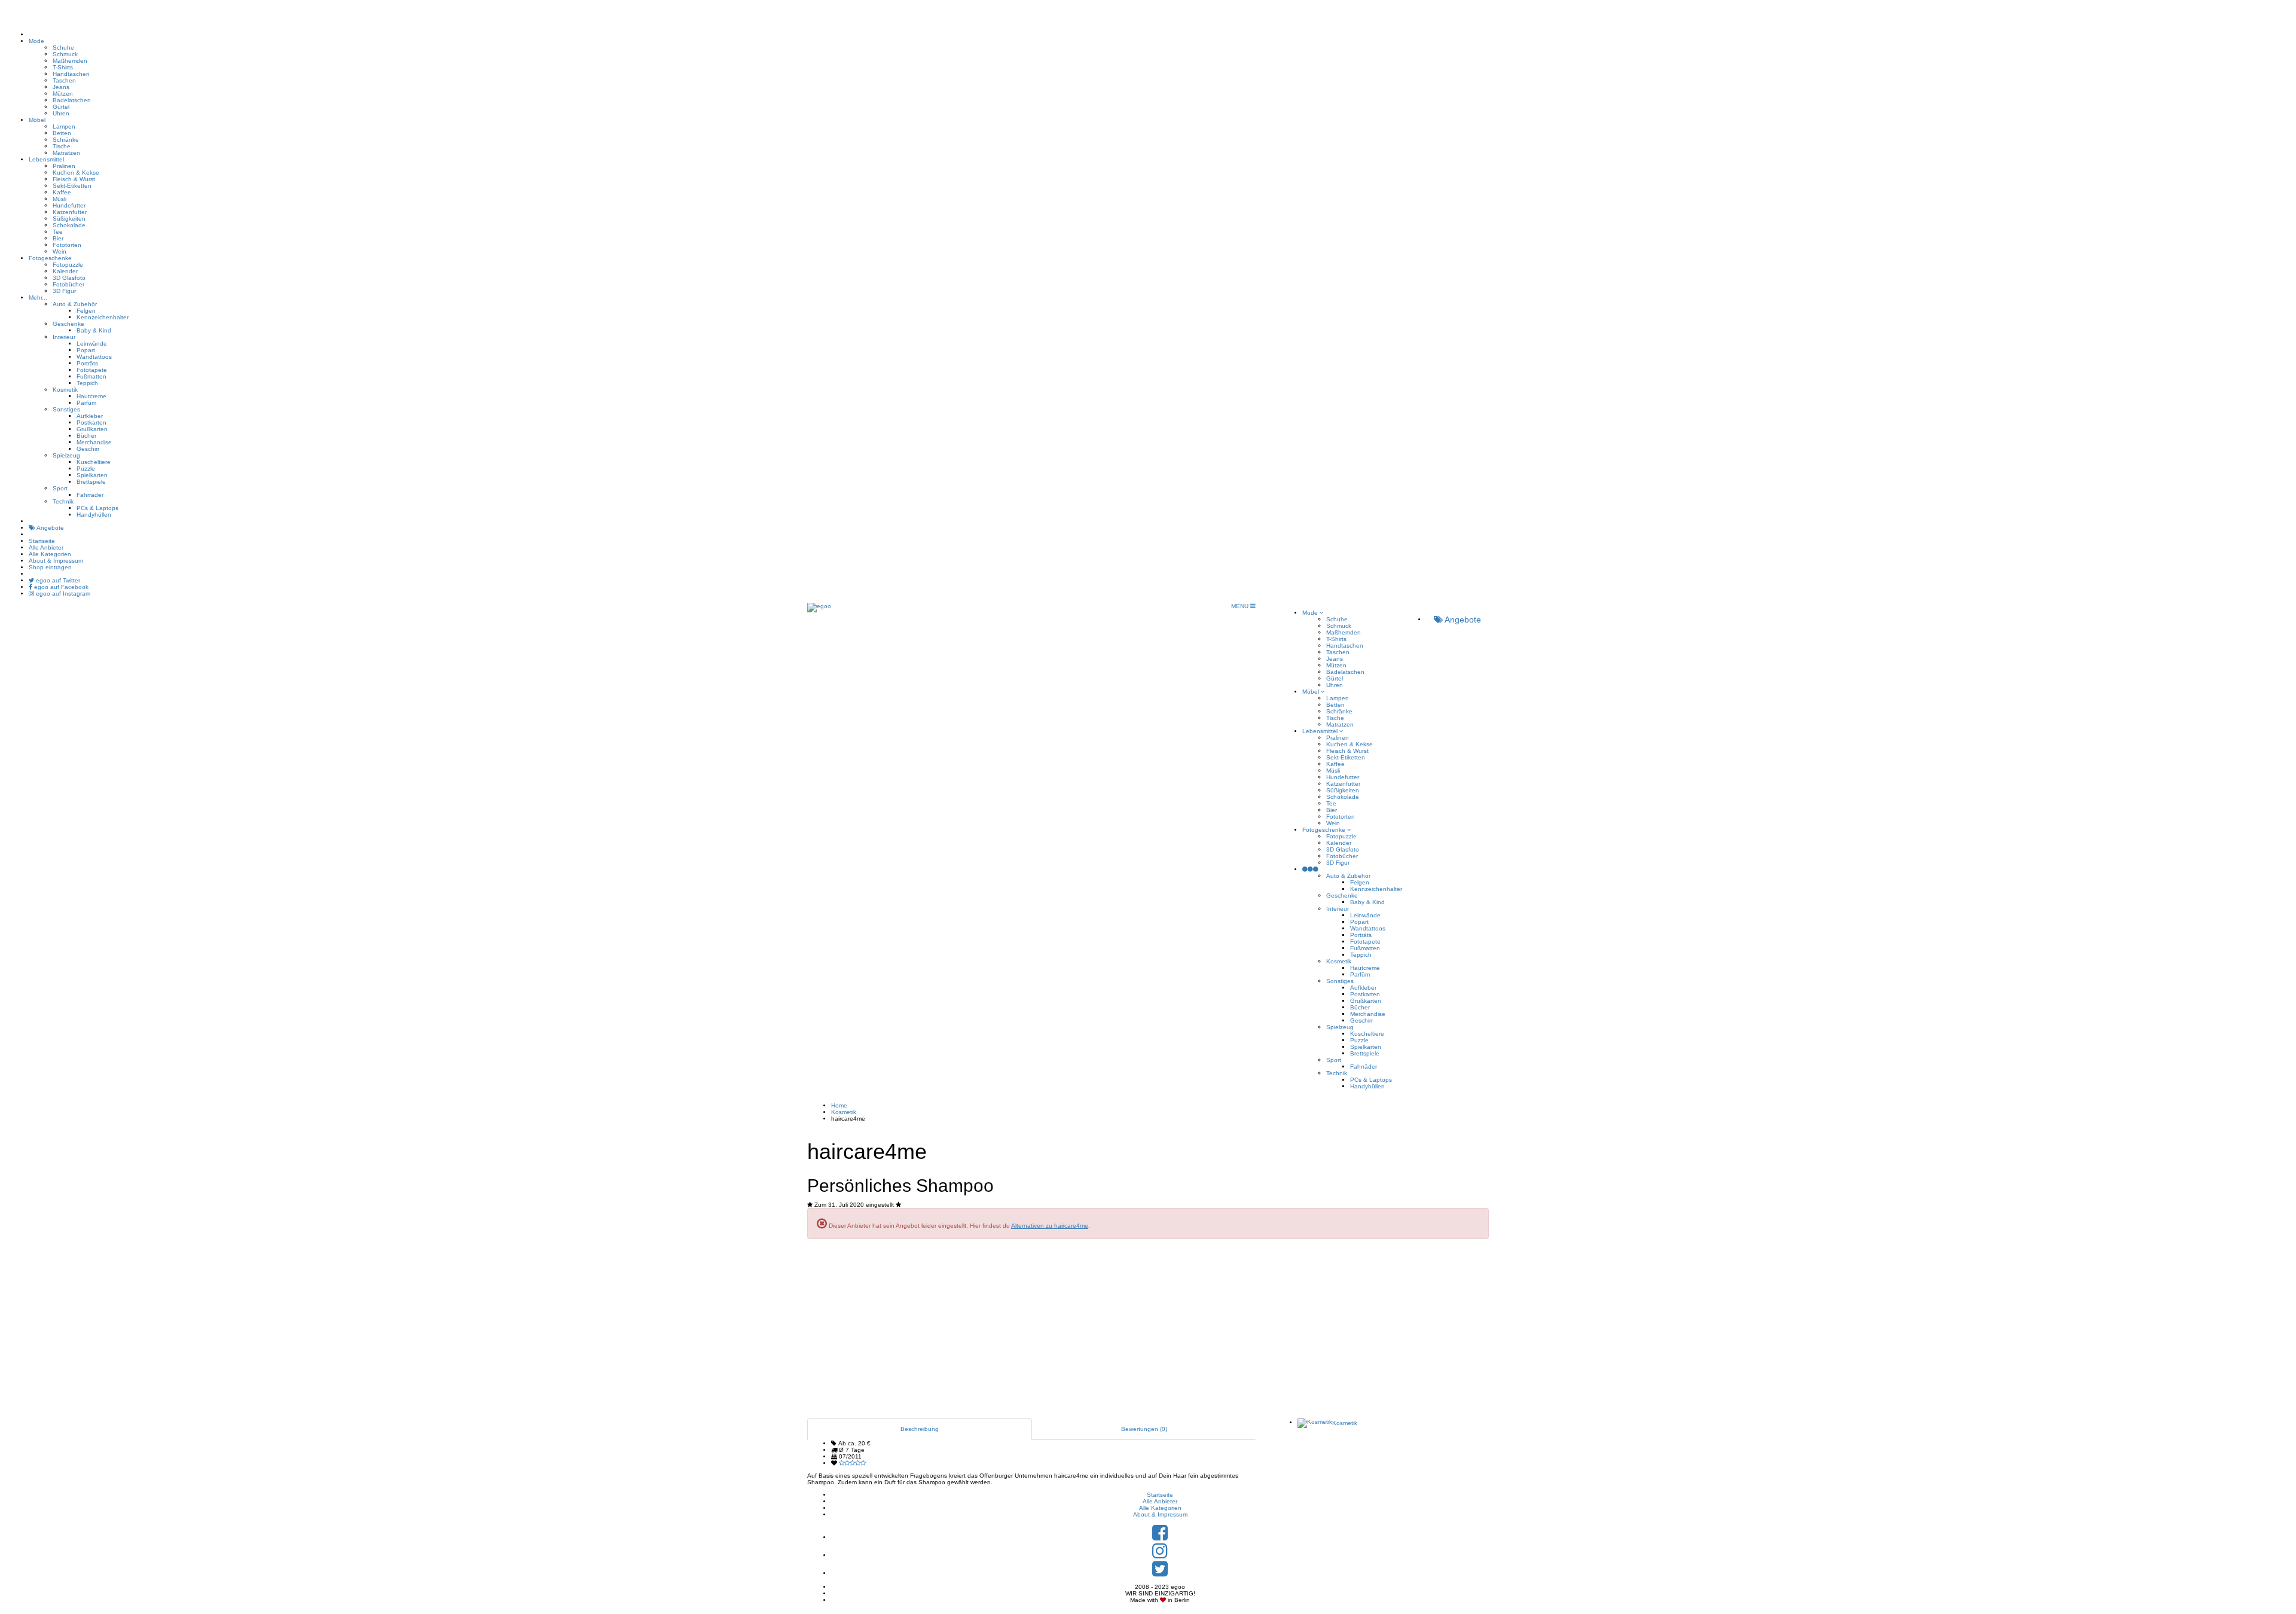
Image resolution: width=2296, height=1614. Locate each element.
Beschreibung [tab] (920, 1429)
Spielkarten (92, 475)
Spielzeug (66, 455)
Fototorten (67, 245)
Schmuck (65, 54)
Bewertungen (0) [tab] (1144, 1429)
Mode (36, 41)
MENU (1241, 606)
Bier (58, 238)
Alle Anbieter (46, 547)
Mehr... (38, 298)
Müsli (59, 199)
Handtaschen (71, 74)
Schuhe (63, 48)
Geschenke (68, 324)
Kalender (65, 271)
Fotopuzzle (68, 265)
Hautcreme (91, 396)
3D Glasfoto (69, 278)
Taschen (64, 80)
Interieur (64, 337)
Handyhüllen (94, 515)
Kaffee (62, 192)
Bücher (86, 436)
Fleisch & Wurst (74, 179)
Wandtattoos (94, 357)
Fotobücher (68, 284)
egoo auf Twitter (57, 580)
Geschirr (88, 449)
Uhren (61, 113)
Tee (58, 232)
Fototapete (92, 370)
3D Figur (64, 291)
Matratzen (66, 153)
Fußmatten (91, 376)
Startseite (42, 541)
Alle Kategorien (50, 554)
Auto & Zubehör (75, 304)
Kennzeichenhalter (103, 317)
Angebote (50, 528)
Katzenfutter (70, 212)
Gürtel (61, 107)
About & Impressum (56, 561)
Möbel (37, 120)
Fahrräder (90, 495)
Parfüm (86, 403)
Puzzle (86, 469)
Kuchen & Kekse (76, 173)
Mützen (63, 94)
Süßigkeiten (69, 219)
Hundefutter (69, 205)
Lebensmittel (46, 159)
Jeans (61, 87)
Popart (86, 350)
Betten (62, 133)
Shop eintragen (50, 567)
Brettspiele (91, 482)
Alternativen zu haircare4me (1050, 1226)
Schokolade (69, 225)
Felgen (86, 311)
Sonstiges (66, 409)
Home (839, 1105)
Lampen (64, 126)
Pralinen (64, 166)
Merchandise (94, 442)
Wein (59, 251)
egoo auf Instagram (62, 594)
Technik (63, 501)
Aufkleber (90, 416)
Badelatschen (72, 100)
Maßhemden (70, 61)
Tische (62, 146)
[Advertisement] (1148, 1335)
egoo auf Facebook (60, 587)
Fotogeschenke (50, 258)
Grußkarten (92, 429)
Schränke (66, 140)
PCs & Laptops (97, 508)
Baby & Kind (94, 330)
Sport (60, 488)
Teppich (87, 383)
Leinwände (92, 344)
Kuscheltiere (94, 462)
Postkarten (91, 422)
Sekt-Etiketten (72, 186)
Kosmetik (65, 390)
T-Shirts (63, 67)
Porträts (87, 363)
